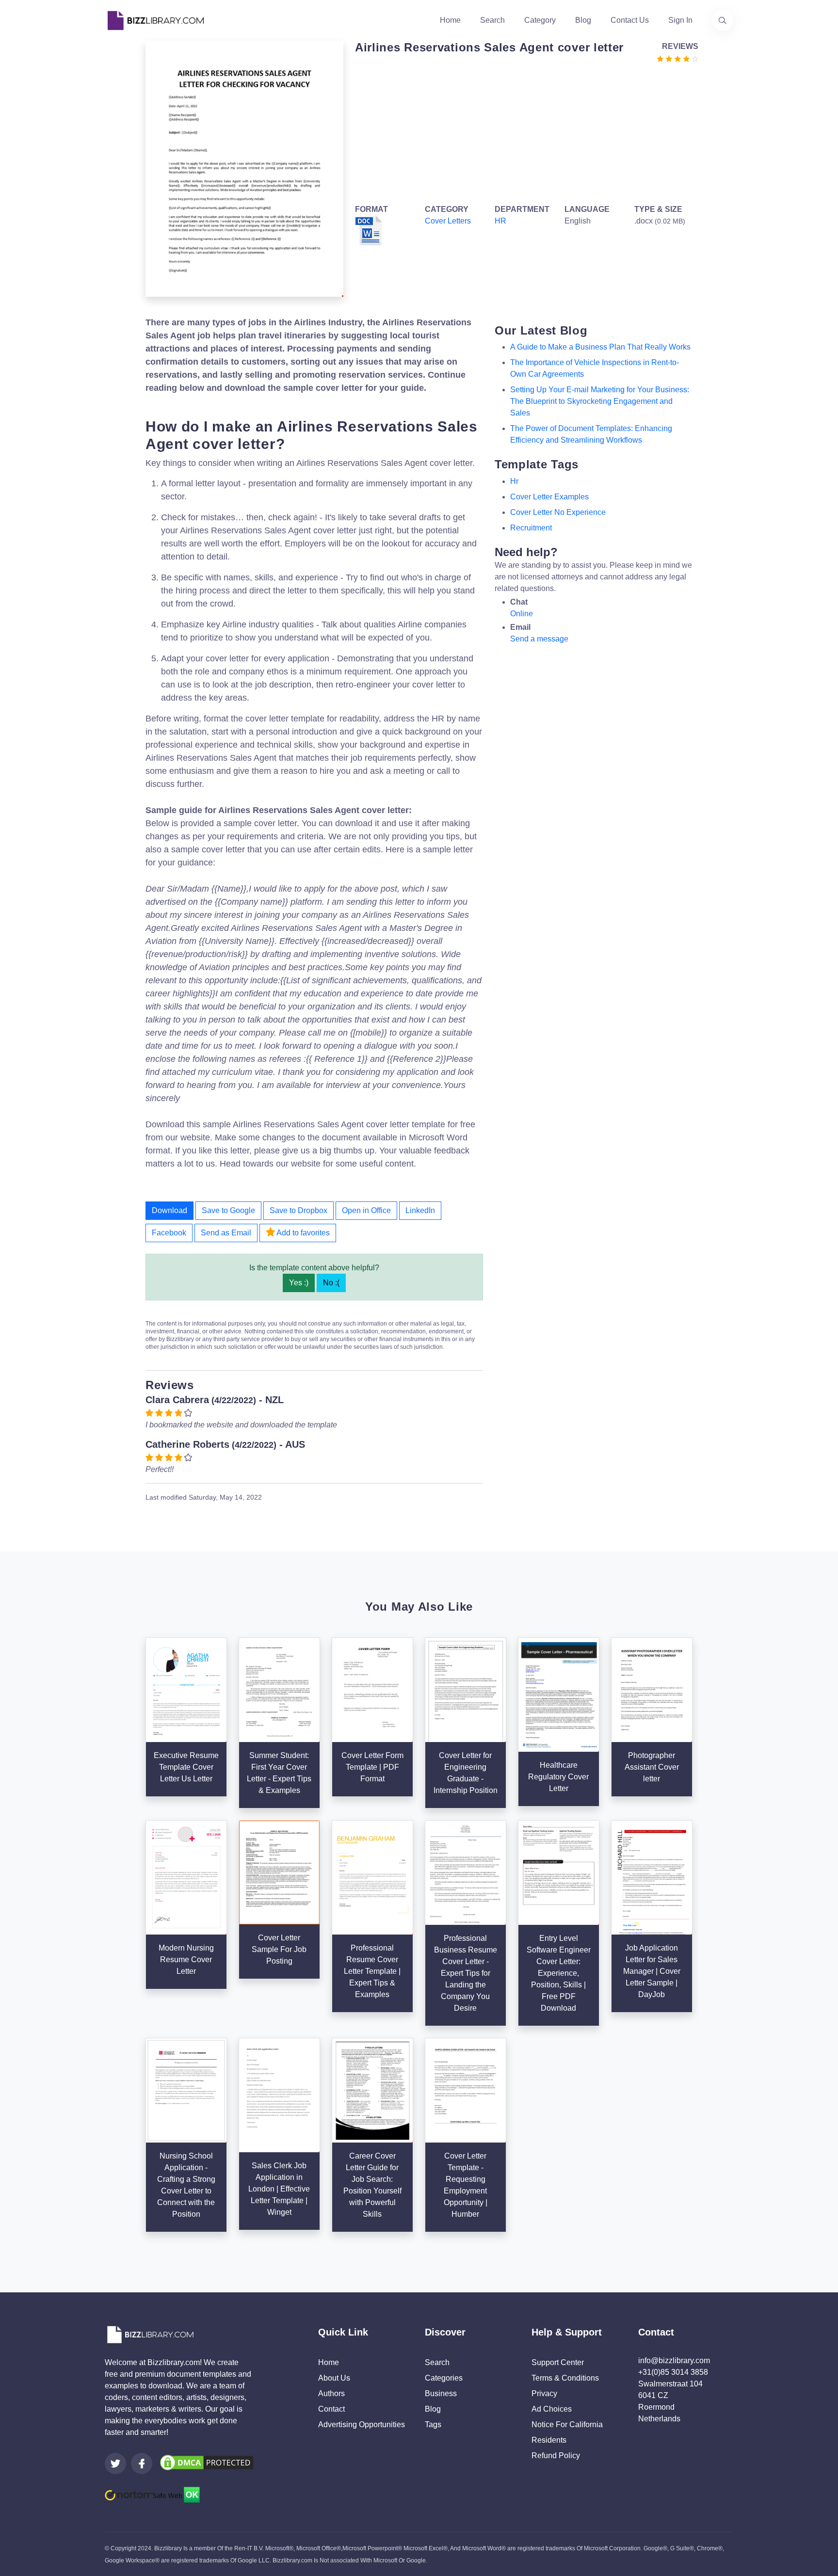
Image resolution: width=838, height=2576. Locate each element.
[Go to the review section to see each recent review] (677, 58)
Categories (444, 2378)
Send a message (539, 639)
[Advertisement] (524, 132)
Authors (331, 2393)
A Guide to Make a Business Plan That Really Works (600, 347)
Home (450, 20)
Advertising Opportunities (362, 2424)
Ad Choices (552, 2409)
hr (514, 481)
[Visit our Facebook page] (142, 2464)
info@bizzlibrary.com (674, 2360)
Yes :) (299, 1283)
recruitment (531, 528)
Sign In (680, 20)
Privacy (544, 2393)
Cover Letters (448, 221)
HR (500, 221)
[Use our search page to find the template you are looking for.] (723, 20)
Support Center (558, 2362)
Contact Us (630, 20)
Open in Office (366, 1210)
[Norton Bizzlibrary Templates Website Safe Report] (152, 2494)
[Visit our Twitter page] (115, 2464)
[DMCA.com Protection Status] (207, 2462)
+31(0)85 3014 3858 (673, 2372)
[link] (115, 2464)
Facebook (169, 1233)
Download (169, 1210)
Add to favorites (302, 1233)
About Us (334, 2378)
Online (522, 614)
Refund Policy (556, 2456)
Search (492, 20)
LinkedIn (420, 1210)
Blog (583, 20)
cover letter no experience (558, 512)
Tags (433, 2424)
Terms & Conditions (565, 2378)
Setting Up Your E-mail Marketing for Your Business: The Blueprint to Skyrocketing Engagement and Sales (600, 401)
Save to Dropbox (298, 1210)
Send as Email (226, 1233)
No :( (331, 1283)
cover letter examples (549, 497)
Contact (331, 2409)
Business (441, 2393)
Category (540, 20)
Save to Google (228, 1210)
